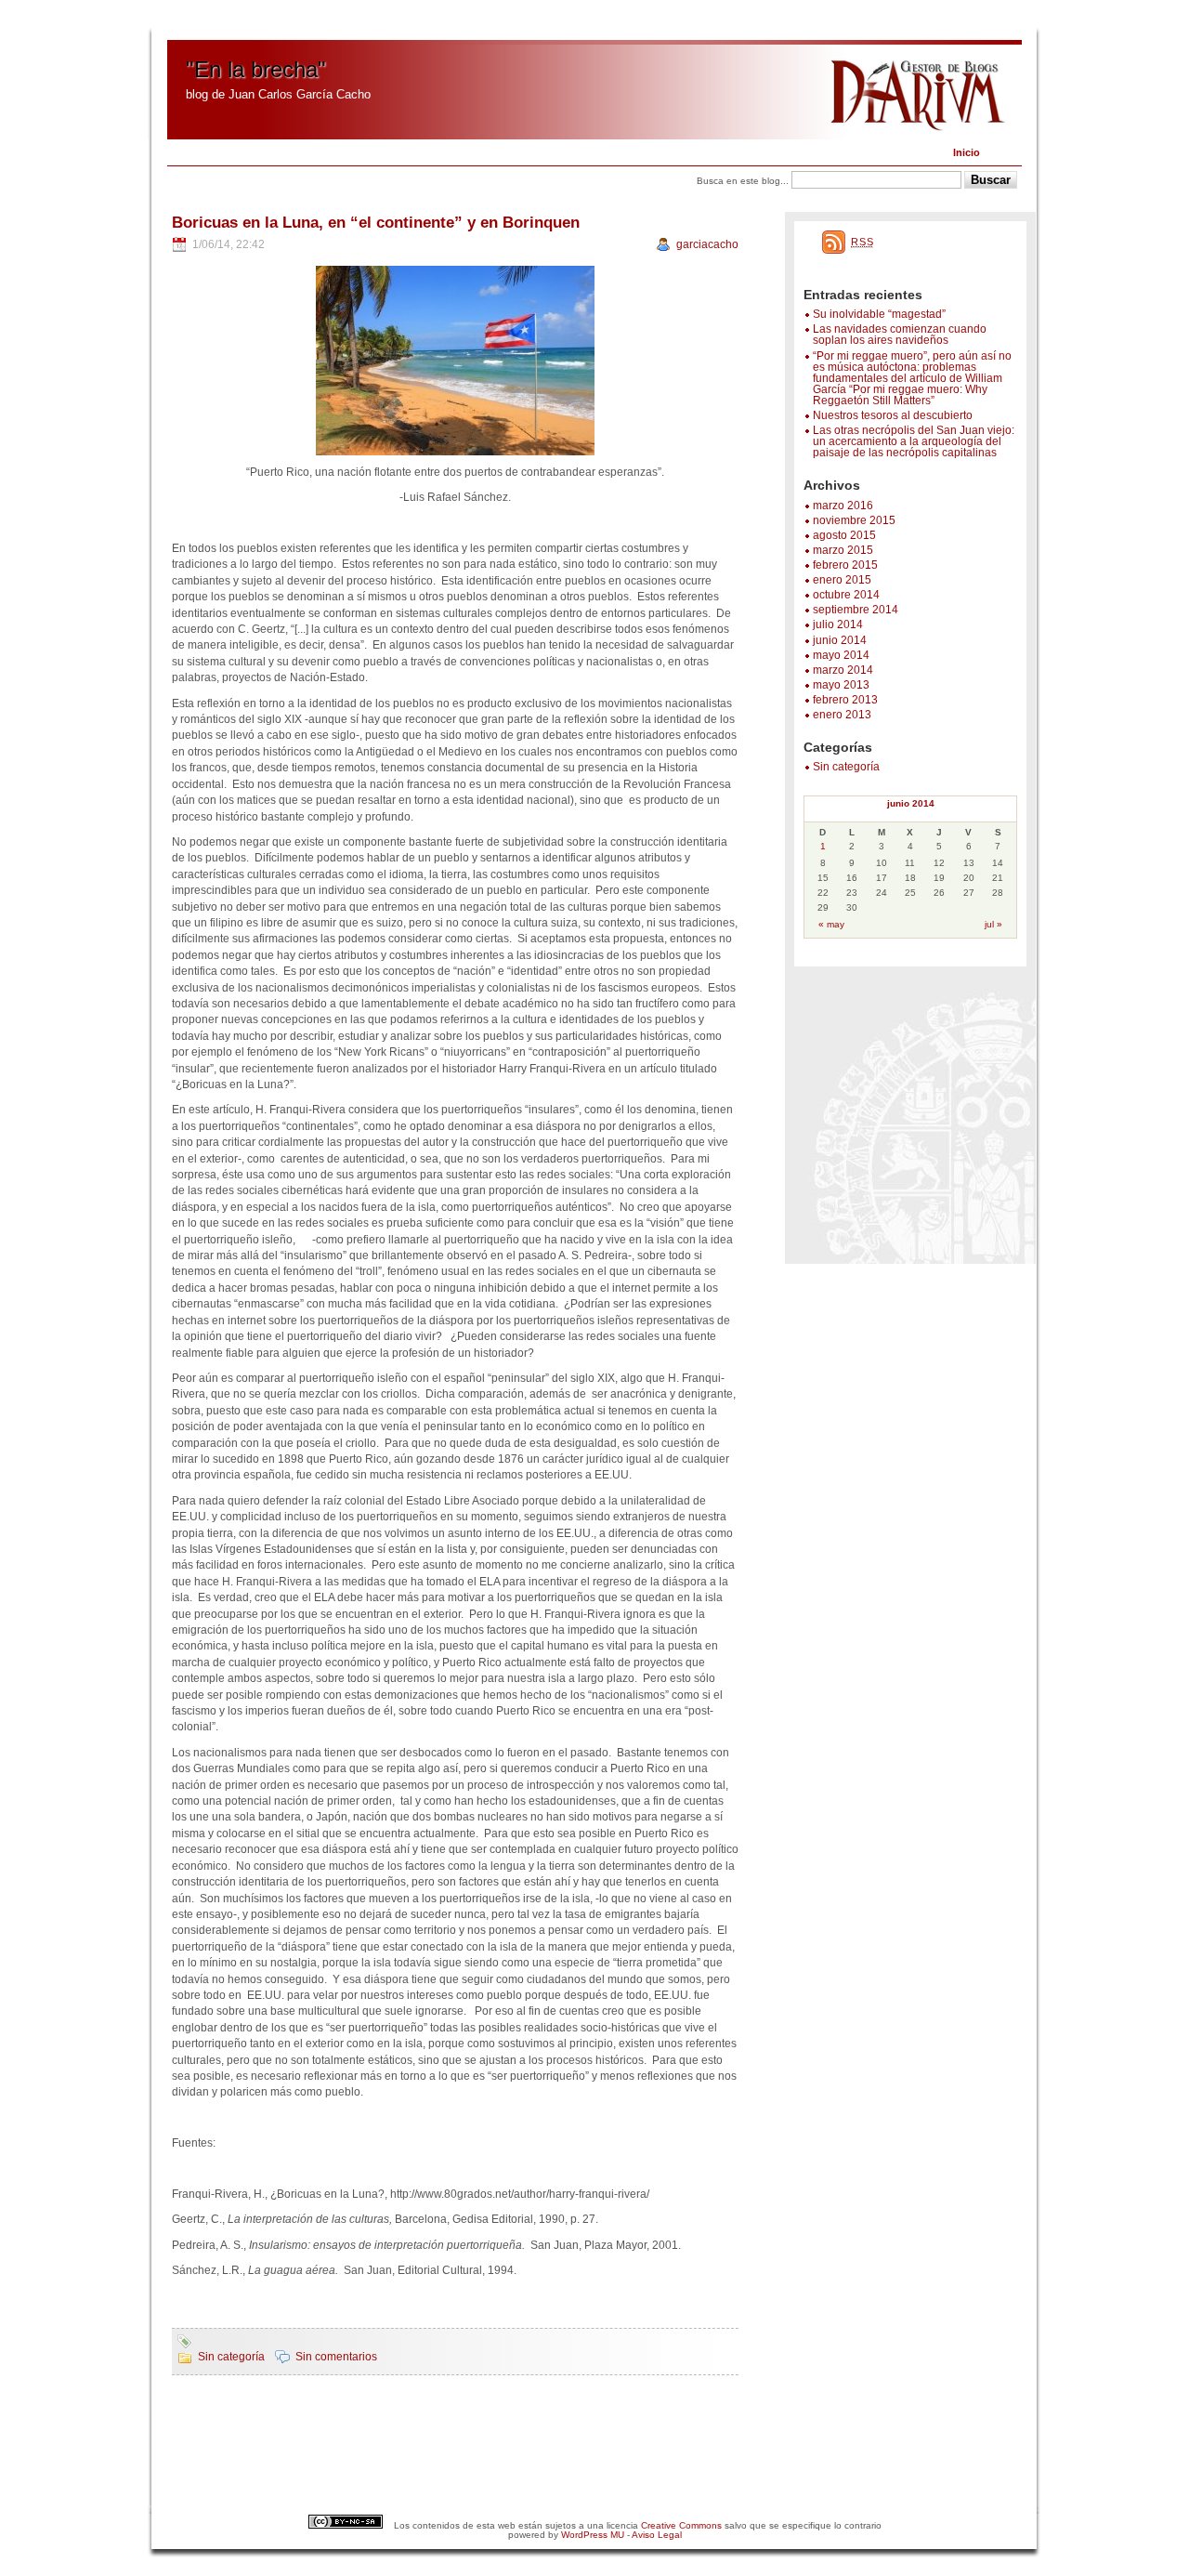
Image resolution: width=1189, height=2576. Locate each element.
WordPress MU (593, 2535)
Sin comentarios (336, 2357)
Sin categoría (846, 767)
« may (831, 924)
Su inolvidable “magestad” (879, 314)
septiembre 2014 (856, 610)
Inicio (967, 152)
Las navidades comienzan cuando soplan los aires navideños (900, 335)
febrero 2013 (845, 700)
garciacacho (707, 244)
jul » (993, 924)
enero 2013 (842, 715)
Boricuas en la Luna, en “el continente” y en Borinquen (376, 223)
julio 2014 (838, 624)
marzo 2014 (843, 670)
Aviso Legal (657, 2535)
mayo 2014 (841, 655)
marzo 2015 (843, 550)
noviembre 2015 (854, 520)
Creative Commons (681, 2525)
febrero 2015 (845, 565)
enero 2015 (842, 580)
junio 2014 (840, 640)
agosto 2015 (844, 535)
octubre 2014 (846, 595)
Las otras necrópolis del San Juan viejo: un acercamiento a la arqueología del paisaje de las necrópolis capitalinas (914, 441)
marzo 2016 (843, 506)
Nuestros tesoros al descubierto (893, 415)
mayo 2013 (841, 685)
